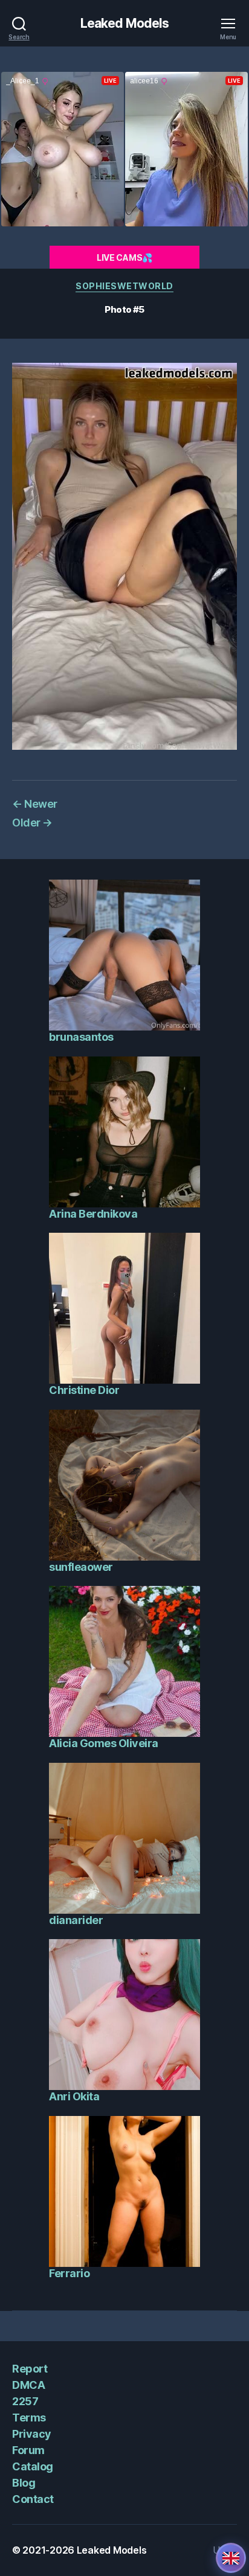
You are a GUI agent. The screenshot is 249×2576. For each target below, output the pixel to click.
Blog (24, 2483)
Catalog (33, 2466)
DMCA (28, 2385)
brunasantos (81, 1037)
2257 (25, 2401)
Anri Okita (74, 2096)
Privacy (32, 2434)
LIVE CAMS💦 (124, 257)
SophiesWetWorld (124, 286)
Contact (33, 2499)
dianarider (76, 1920)
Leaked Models (125, 23)
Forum (28, 2450)
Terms (29, 2418)
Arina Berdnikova (93, 1214)
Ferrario (69, 2273)
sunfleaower (81, 1567)
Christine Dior (84, 1390)
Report (30, 2369)
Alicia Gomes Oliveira (104, 1743)
